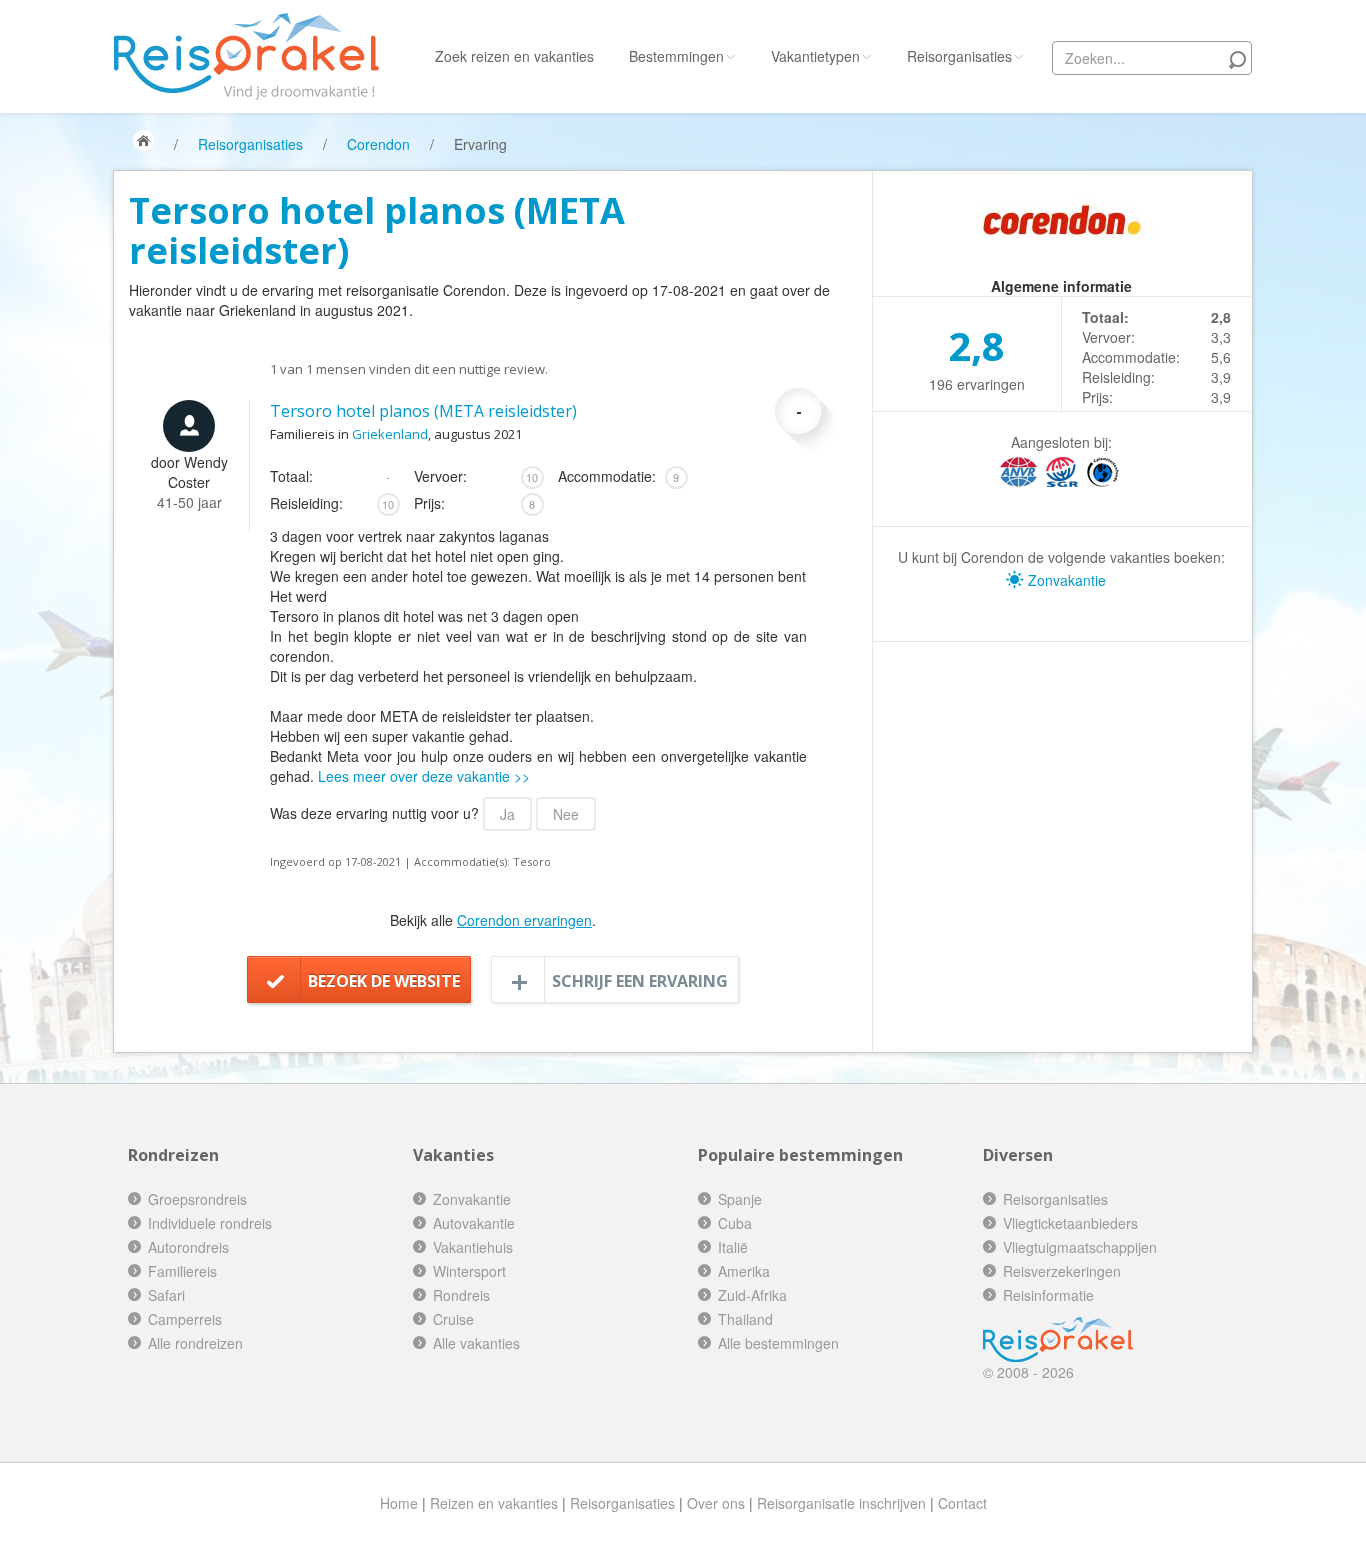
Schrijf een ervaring (640, 981)
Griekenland (390, 434)
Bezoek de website (384, 981)
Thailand (745, 1319)
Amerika (744, 1271)
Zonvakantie (1065, 580)
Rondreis (461, 1295)
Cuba (735, 1223)
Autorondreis (188, 1247)
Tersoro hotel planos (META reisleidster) (423, 411)
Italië (733, 1247)
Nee (566, 814)
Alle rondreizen (195, 1343)
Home (399, 1503)
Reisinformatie (1048, 1295)
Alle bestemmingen (778, 1343)
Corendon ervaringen (524, 920)
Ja (507, 814)
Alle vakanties (476, 1343)
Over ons (716, 1503)
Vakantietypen (815, 56)
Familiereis (182, 1271)
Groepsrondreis (197, 1199)
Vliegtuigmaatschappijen (1080, 1247)
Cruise (453, 1319)
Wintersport (469, 1271)
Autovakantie (474, 1223)
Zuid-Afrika (752, 1295)
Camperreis (185, 1319)
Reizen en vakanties (494, 1503)
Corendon (378, 144)
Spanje (740, 1199)
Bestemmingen (676, 56)
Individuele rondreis (210, 1223)
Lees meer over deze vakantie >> (424, 776)
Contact (962, 1503)
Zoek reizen (514, 56)
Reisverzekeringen (1062, 1271)
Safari (166, 1295)
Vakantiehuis (473, 1247)
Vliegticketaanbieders (1070, 1223)
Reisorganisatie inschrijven (841, 1503)
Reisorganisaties (959, 56)
